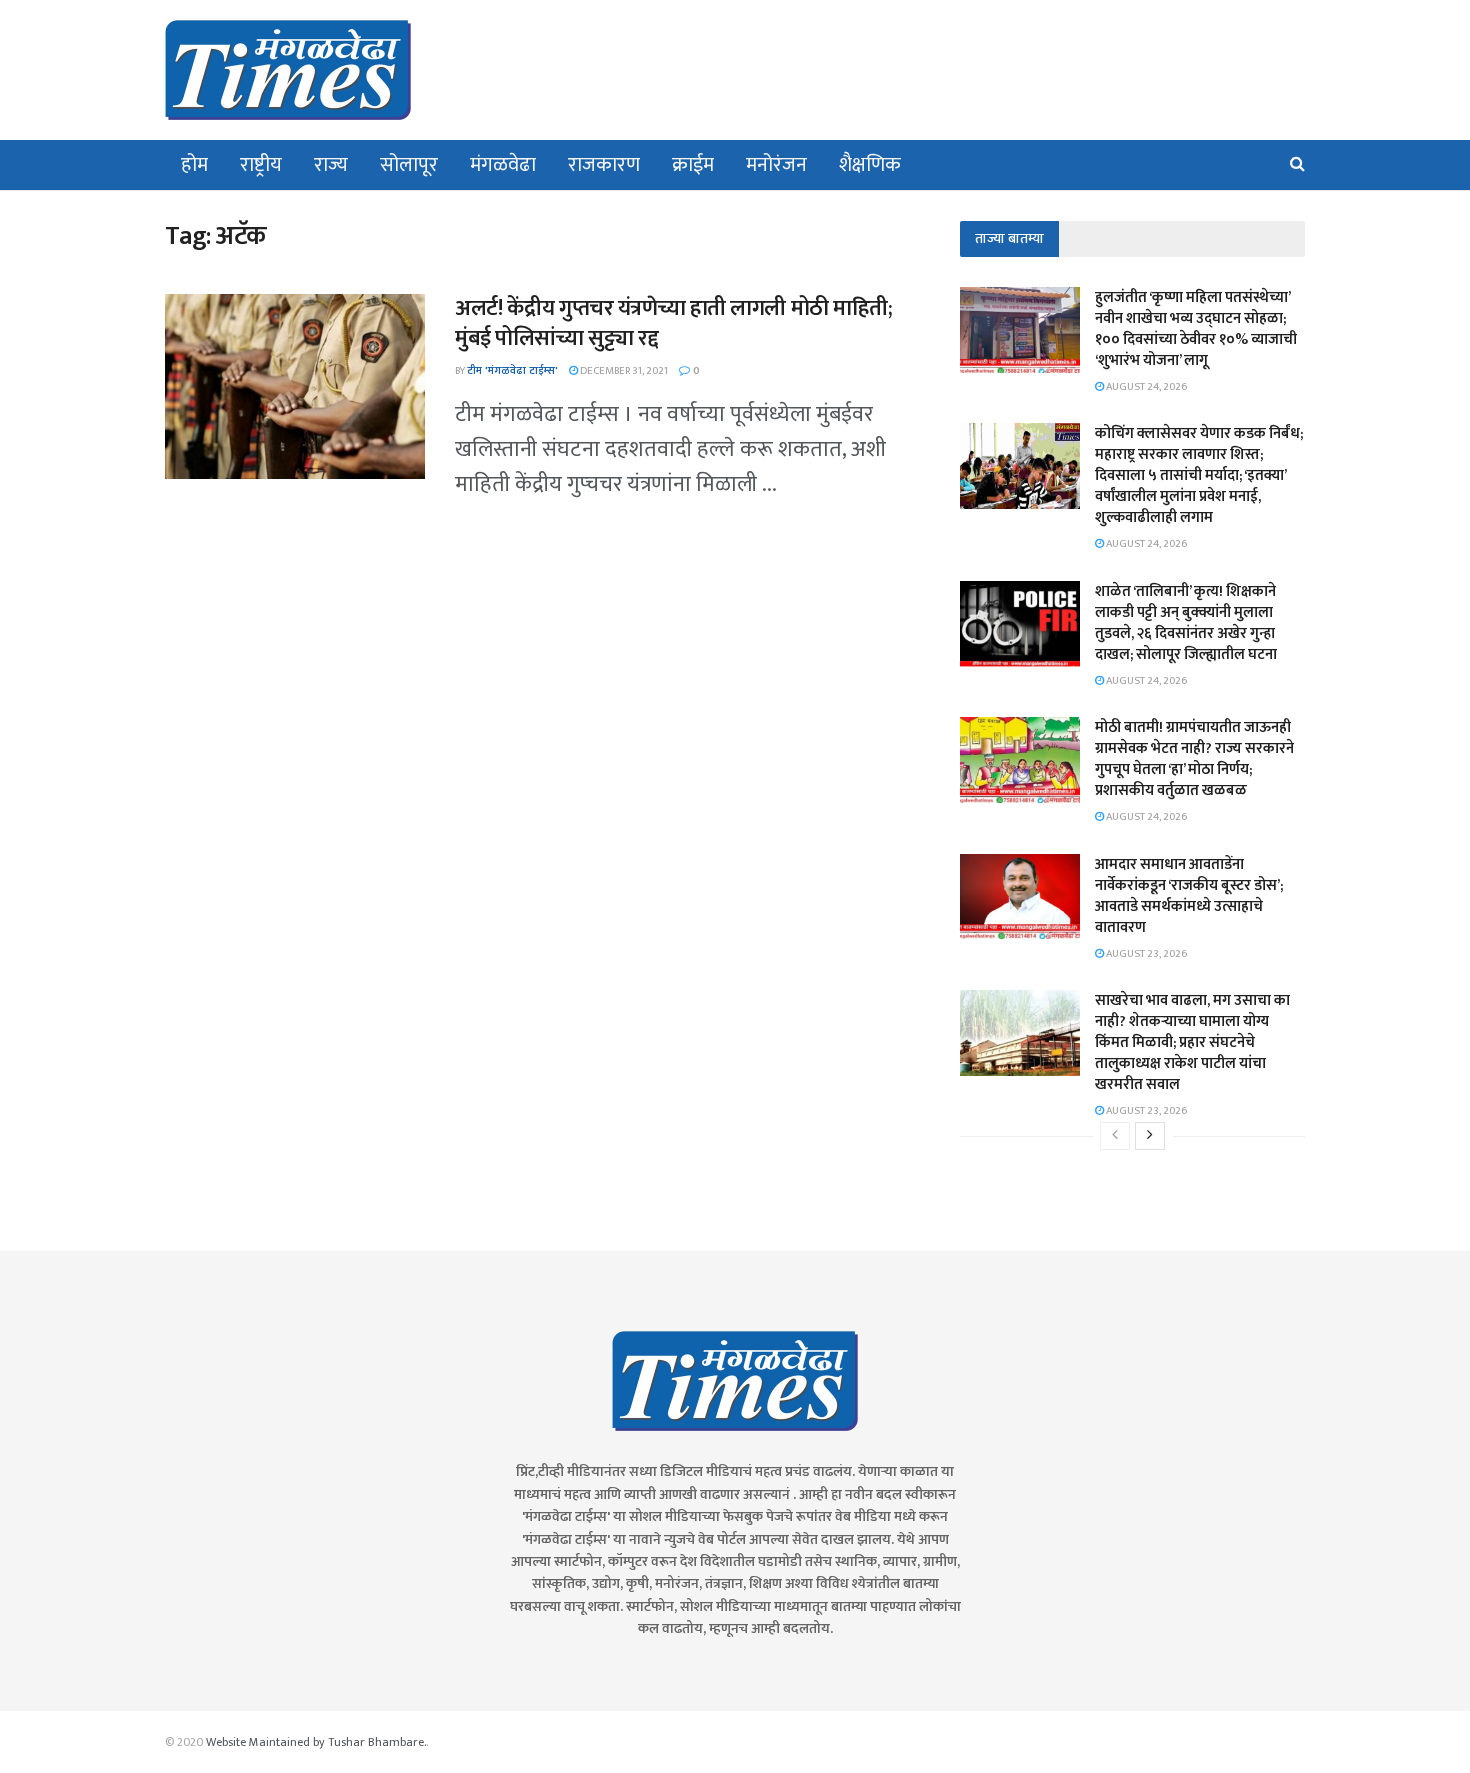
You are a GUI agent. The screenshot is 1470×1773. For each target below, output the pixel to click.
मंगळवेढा (503, 165)
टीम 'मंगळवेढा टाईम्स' (512, 371)
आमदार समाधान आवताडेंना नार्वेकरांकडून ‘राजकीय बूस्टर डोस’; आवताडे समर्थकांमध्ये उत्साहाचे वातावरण (1189, 896)
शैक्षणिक (870, 165)
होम (194, 165)
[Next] (1150, 1136)
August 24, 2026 (1145, 387)
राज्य (331, 165)
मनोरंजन (776, 165)
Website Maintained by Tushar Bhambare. (316, 1742)
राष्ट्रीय (261, 165)
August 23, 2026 (1145, 954)
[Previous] (1115, 1136)
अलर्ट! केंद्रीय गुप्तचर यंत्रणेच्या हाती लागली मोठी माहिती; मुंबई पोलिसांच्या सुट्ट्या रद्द (673, 324)
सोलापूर (409, 165)
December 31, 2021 (623, 371)
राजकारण (604, 165)
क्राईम (693, 165)
